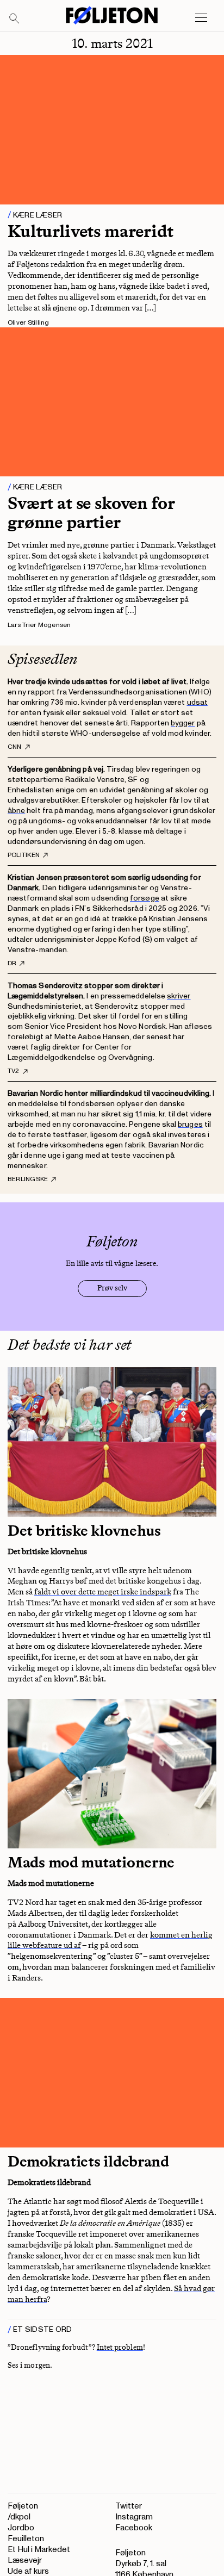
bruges (190, 1124)
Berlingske (28, 1180)
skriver (179, 996)
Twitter (129, 2506)
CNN (15, 747)
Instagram (134, 2517)
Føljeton (23, 2506)
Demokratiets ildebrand (90, 2161)
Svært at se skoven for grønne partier (91, 513)
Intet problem (120, 2347)
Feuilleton (26, 2539)
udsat (197, 702)
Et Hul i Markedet (39, 2550)
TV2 (14, 1071)
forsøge (145, 898)
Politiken (24, 855)
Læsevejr (25, 2561)
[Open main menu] (201, 18)
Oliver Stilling (29, 323)
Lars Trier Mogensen (39, 625)
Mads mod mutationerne (93, 1862)
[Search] (15, 19)
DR (12, 964)
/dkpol (19, 2517)
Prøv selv (112, 1288)
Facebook (134, 2528)
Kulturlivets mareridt (91, 231)
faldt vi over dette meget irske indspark (103, 1592)
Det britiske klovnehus (86, 1531)
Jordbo (21, 2528)
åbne (16, 811)
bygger (183, 723)
